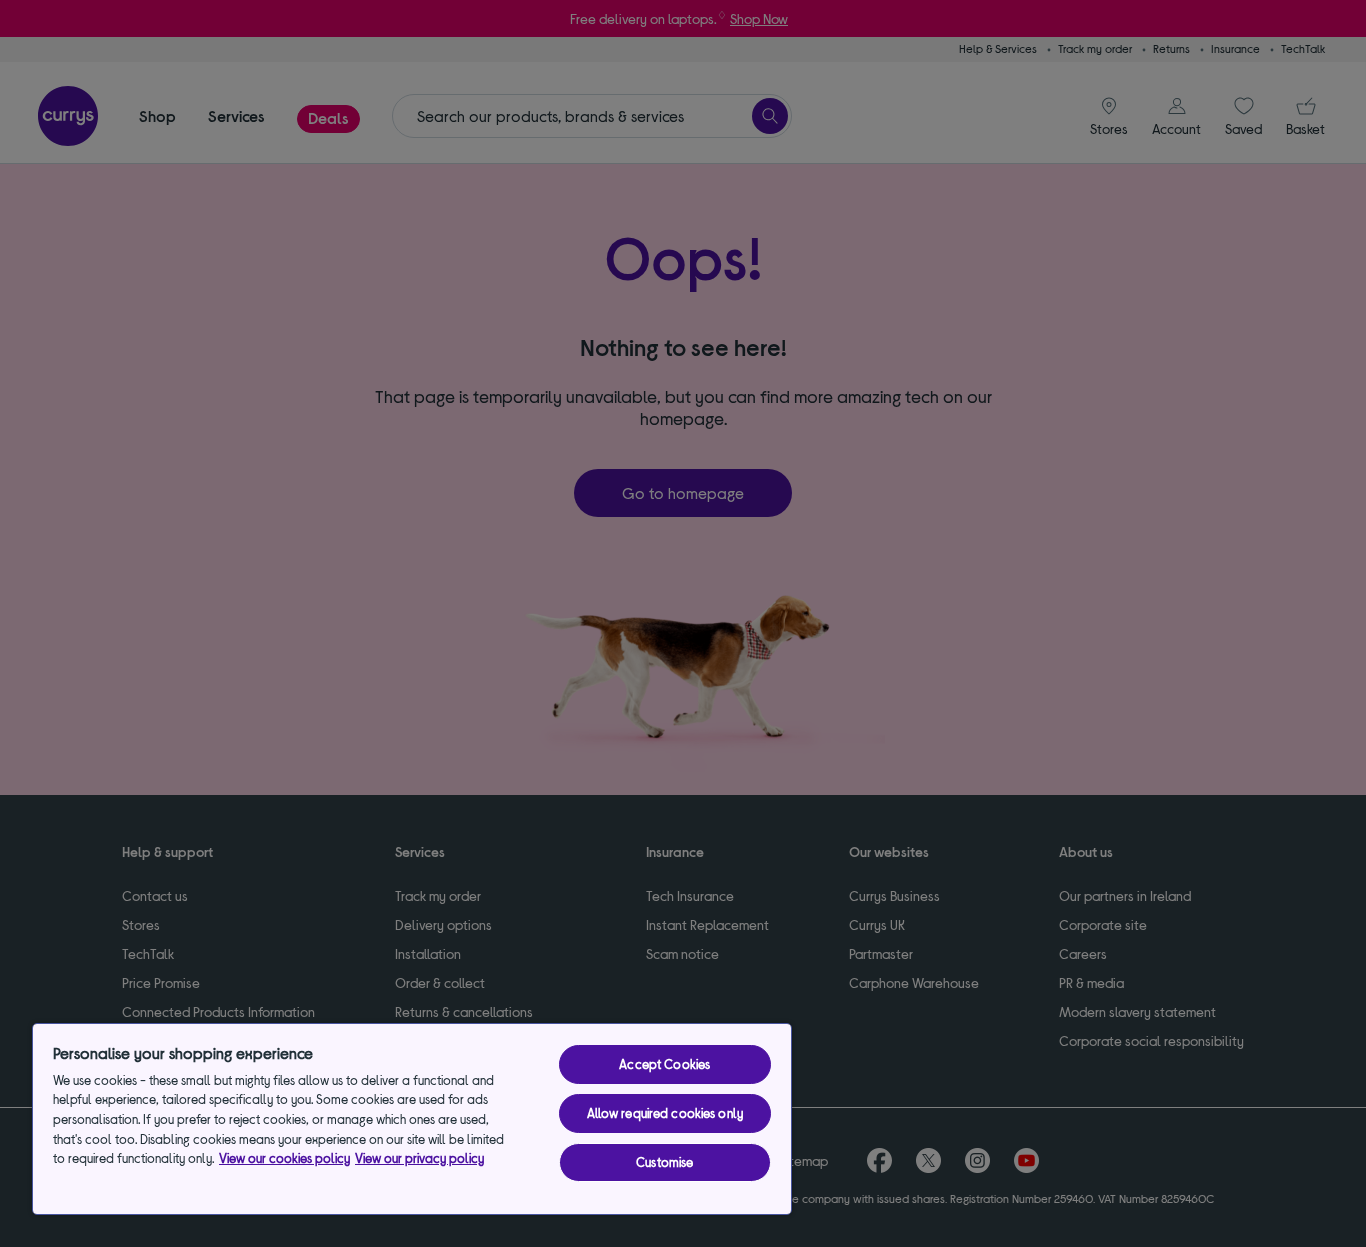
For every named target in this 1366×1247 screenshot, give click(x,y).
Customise (664, 1162)
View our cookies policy (284, 1158)
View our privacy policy (419, 1158)
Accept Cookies (664, 1064)
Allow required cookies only (665, 1113)
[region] (412, 1119)
